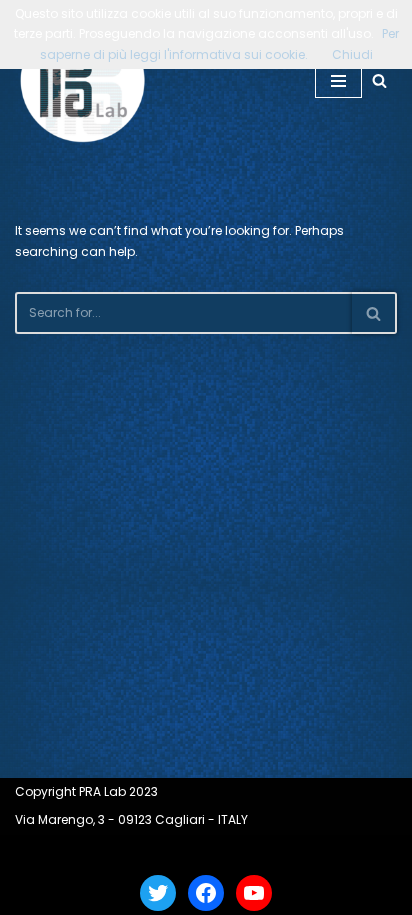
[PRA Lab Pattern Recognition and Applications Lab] (83, 80)
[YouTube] (254, 893)
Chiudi (352, 54)
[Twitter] (158, 893)
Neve (133, 852)
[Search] (379, 80)
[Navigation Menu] (338, 81)
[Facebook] (206, 893)
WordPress (261, 852)
